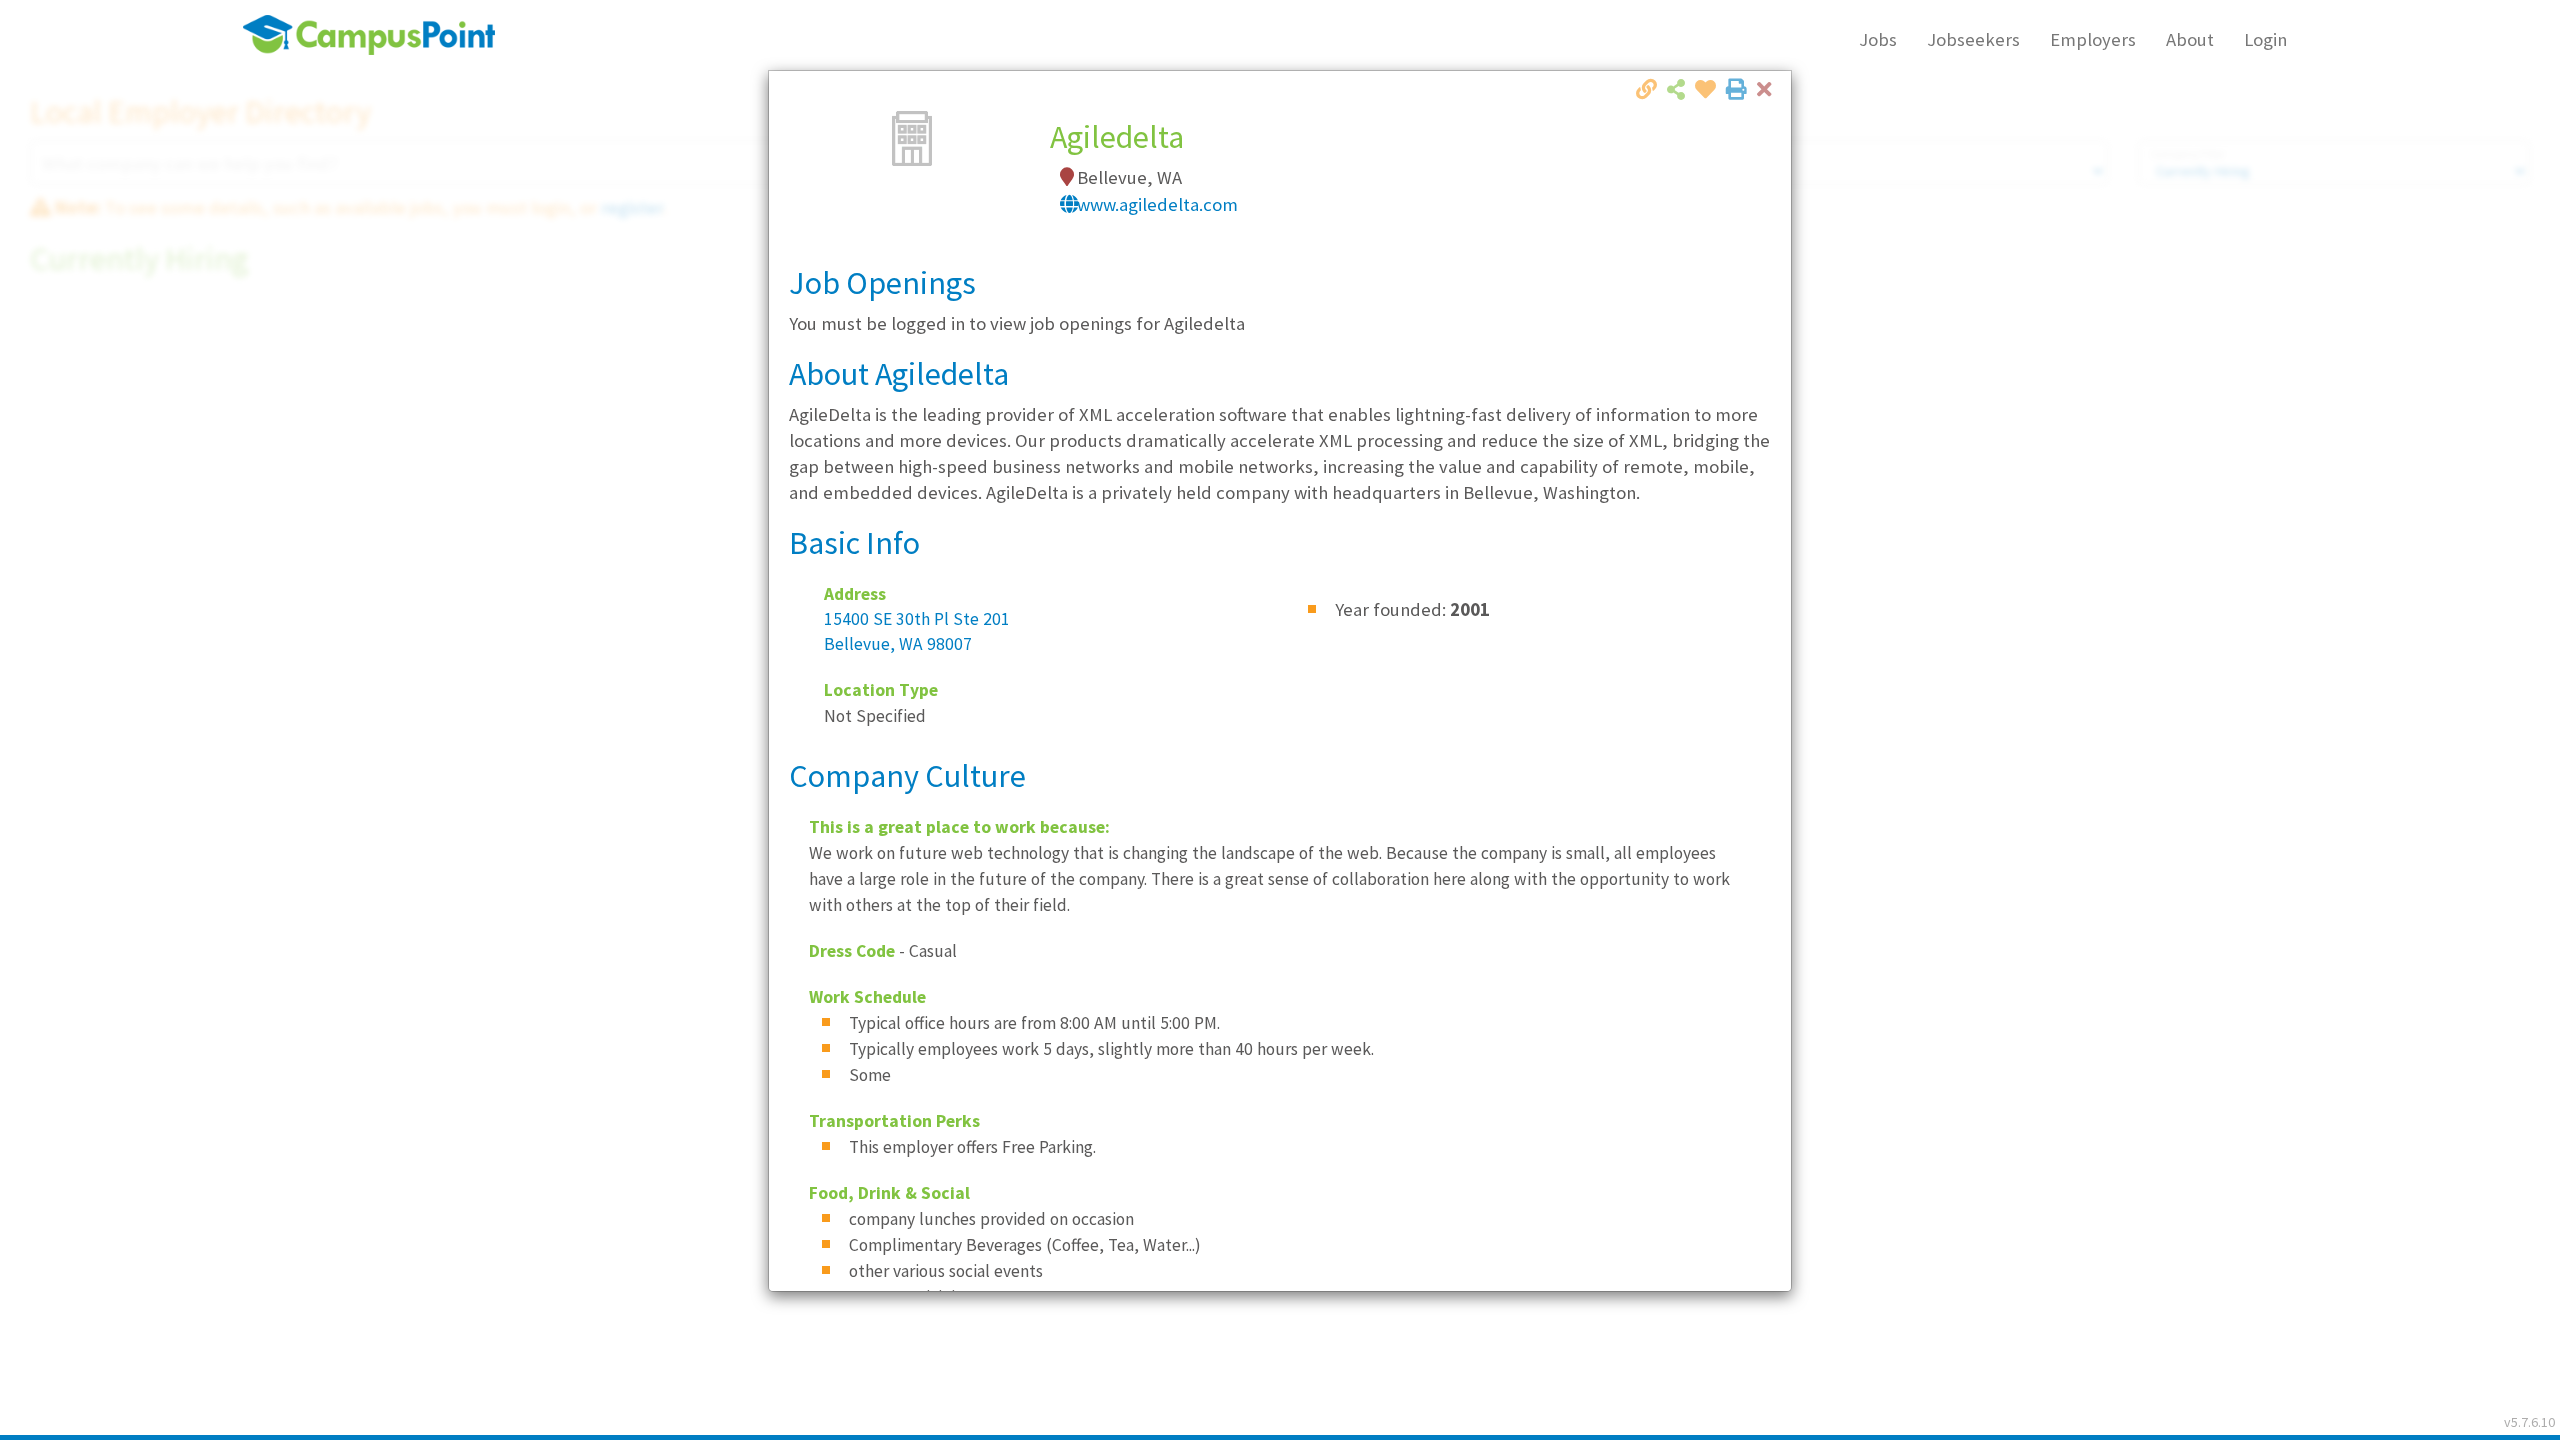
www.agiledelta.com (1157, 204)
